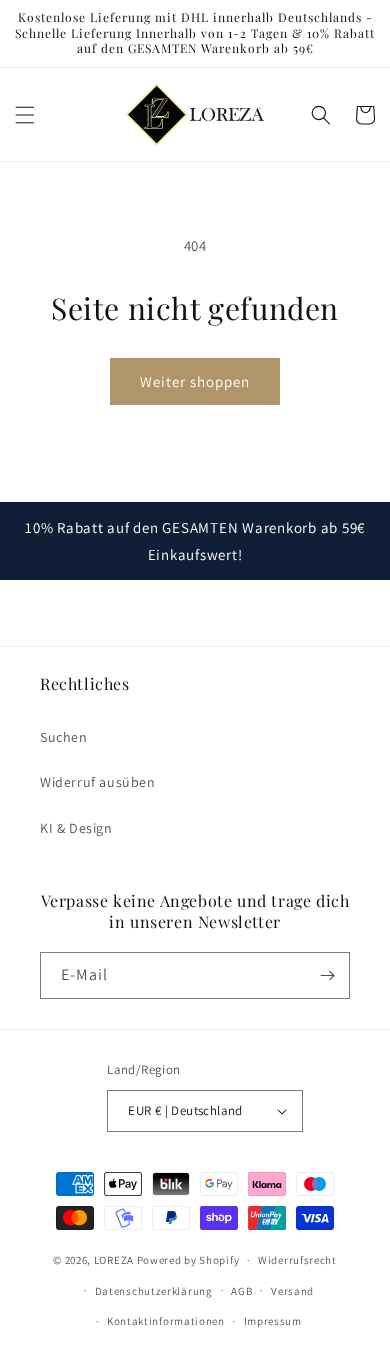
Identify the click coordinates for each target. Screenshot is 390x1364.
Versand (292, 1291)
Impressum (273, 1321)
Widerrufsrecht (297, 1260)
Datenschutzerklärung (154, 1291)
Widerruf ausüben (98, 782)
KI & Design (76, 828)
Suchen (64, 737)
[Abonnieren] (327, 975)
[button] (25, 115)
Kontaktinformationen (166, 1321)
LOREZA (114, 1260)
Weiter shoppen (195, 381)
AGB (241, 1291)
